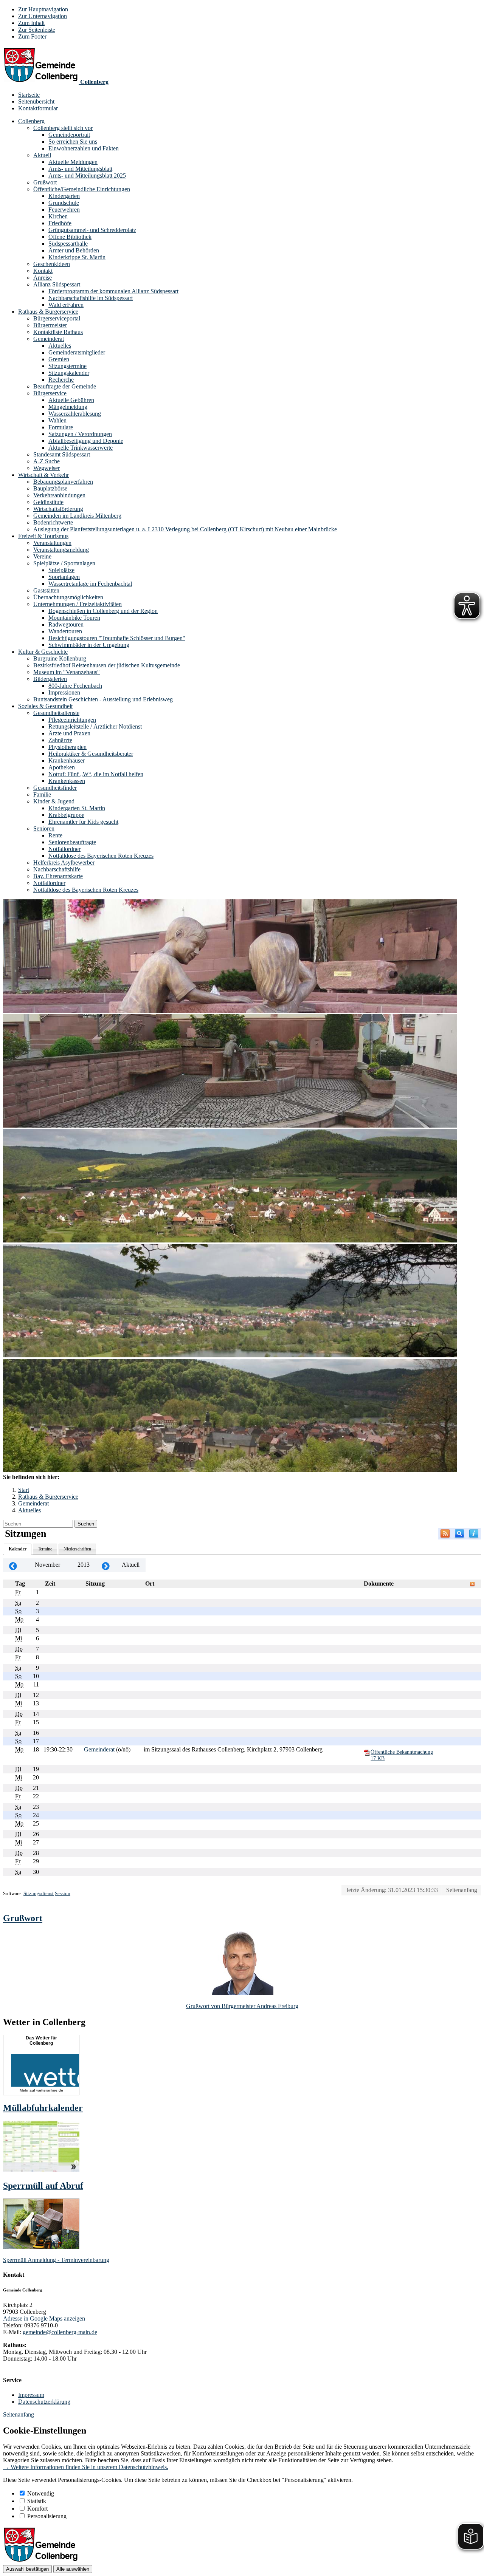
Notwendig (41, 2493)
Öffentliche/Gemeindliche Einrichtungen (82, 189)
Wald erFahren (66, 305)
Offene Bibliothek (70, 237)
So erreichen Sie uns (73, 142)
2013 (84, 1565)
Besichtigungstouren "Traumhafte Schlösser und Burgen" (117, 638)
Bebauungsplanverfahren (63, 482)
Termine (45, 1549)
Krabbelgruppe (66, 815)
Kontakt (43, 271)
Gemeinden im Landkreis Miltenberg (77, 516)
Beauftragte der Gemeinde (65, 386)
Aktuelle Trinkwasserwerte (81, 448)
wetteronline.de (50, 2090)
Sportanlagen (64, 577)
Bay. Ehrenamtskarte (58, 876)
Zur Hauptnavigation (43, 9)
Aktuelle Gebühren (71, 400)
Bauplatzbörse (50, 488)
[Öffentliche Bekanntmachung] (367, 1752)
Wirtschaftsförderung (58, 509)
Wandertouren (65, 631)
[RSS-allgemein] (445, 1534)
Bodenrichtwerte (53, 522)
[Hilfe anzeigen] (474, 1534)
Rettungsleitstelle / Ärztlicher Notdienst (95, 726)
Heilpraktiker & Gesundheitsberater (91, 754)
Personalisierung (47, 2516)
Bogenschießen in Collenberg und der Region (103, 611)
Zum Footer (32, 36)
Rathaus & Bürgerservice (48, 312)
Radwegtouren (66, 624)
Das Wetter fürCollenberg (41, 2041)
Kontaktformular (38, 108)
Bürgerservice (50, 393)
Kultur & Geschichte (43, 652)
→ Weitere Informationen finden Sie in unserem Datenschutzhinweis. (86, 2467)
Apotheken (62, 767)
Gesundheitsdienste (56, 713)
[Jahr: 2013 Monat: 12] (106, 1565)
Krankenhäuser (67, 760)
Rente (55, 835)
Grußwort (45, 182)
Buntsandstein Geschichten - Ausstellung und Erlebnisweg (103, 699)
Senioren (44, 828)
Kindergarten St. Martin (77, 808)
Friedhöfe (60, 223)
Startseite (29, 95)
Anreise (43, 278)
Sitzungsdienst (39, 1893)
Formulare (61, 427)
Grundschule (64, 203)
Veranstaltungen (52, 543)
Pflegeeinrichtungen (72, 720)
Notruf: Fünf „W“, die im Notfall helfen (96, 774)
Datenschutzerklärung (44, 2402)
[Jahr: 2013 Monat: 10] (13, 1565)
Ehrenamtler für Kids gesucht (83, 822)
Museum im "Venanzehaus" (67, 672)
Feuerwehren (64, 210)
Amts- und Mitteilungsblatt (80, 169)
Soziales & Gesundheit (45, 706)
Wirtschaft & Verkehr (43, 475)
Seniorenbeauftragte (72, 842)
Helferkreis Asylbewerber (64, 863)
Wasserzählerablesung (75, 414)
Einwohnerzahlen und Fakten (84, 148)
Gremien (59, 359)
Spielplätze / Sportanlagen (64, 563)
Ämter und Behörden (74, 250)
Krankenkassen (67, 781)
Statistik (37, 2501)
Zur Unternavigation (43, 16)
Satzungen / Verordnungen (80, 434)
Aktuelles (60, 346)
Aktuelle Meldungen (73, 162)
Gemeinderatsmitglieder (77, 352)
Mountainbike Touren (74, 618)
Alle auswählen (73, 2569)
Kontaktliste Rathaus (58, 332)
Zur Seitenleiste (37, 30)
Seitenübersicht (36, 101)
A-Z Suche (47, 461)
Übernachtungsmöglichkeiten (68, 597)
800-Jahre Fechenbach (75, 686)
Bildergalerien (50, 679)
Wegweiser (47, 468)
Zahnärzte (60, 740)
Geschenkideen (52, 264)
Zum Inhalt (31, 23)
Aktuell (42, 155)
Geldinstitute (48, 502)
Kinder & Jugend (54, 801)
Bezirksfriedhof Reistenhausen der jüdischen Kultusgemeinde (107, 665)
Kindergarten (64, 196)
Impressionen (64, 692)
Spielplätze (61, 570)
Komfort (37, 2509)
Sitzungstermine (67, 366)
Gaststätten (46, 590)
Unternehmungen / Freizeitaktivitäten (78, 604)
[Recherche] (459, 1534)
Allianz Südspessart (57, 284)
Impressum (31, 2395)
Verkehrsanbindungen (59, 495)
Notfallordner (64, 849)
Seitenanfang (462, 1890)
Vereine (42, 556)
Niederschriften (77, 1549)
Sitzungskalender (69, 373)
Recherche (61, 380)
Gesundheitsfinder (55, 788)
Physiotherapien (67, 747)
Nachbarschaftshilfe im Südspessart (91, 298)
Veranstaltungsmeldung (61, 550)
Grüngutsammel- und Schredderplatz (92, 230)
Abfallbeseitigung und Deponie (86, 441)
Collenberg (31, 121)
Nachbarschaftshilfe (57, 869)
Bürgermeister (50, 325)
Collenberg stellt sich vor (63, 128)
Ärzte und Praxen (69, 733)
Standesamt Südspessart (62, 454)
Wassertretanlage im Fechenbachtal (90, 584)
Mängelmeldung (68, 407)
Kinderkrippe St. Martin (77, 257)
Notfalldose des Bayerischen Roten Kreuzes (101, 856)
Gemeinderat (49, 339)
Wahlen (57, 420)
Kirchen (58, 216)
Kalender (18, 1549)
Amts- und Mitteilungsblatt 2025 (87, 176)
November (47, 1565)
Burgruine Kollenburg (60, 658)
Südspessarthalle (68, 244)
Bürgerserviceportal (57, 318)
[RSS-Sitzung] (472, 1584)
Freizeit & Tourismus (43, 536)
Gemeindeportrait (69, 135)
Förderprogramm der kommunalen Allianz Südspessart (113, 291)
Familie (42, 794)
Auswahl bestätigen (27, 2569)
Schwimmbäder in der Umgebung (89, 645)
